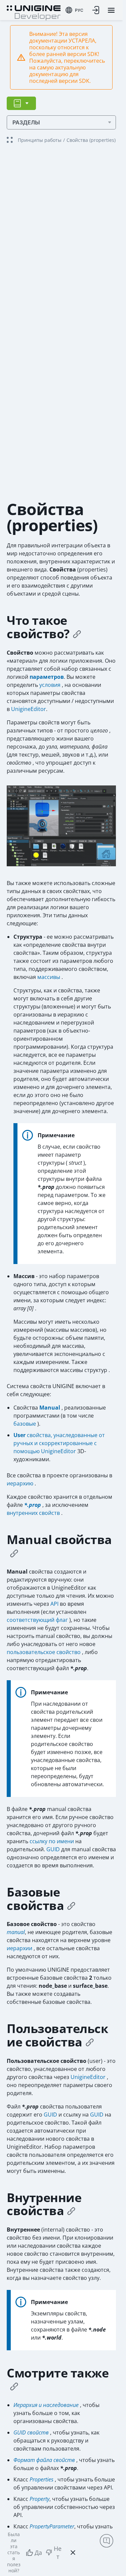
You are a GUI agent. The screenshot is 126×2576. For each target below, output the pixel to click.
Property (39, 2499)
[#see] (14, 2386)
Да (38, 2553)
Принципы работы (40, 140)
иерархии (20, 1948)
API (55, 1604)
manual (16, 1932)
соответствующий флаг (38, 1620)
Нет (58, 2553)
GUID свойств (32, 2432)
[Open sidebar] (21, 103)
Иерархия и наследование (47, 2405)
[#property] (77, 634)
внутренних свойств (34, 1513)
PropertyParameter (52, 2526)
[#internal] (71, 2211)
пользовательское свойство (44, 1652)
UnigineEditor (29, 709)
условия (51, 685)
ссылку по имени (52, 1841)
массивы (49, 977)
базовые (25, 1424)
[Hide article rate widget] (73, 2553)
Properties (41, 2479)
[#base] (71, 1906)
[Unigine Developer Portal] (34, 12)
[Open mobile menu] (111, 10)
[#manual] (14, 1553)
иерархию (21, 1483)
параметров (47, 677)
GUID (54, 1849)
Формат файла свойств (45, 2460)
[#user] (90, 2042)
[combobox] (74, 10)
